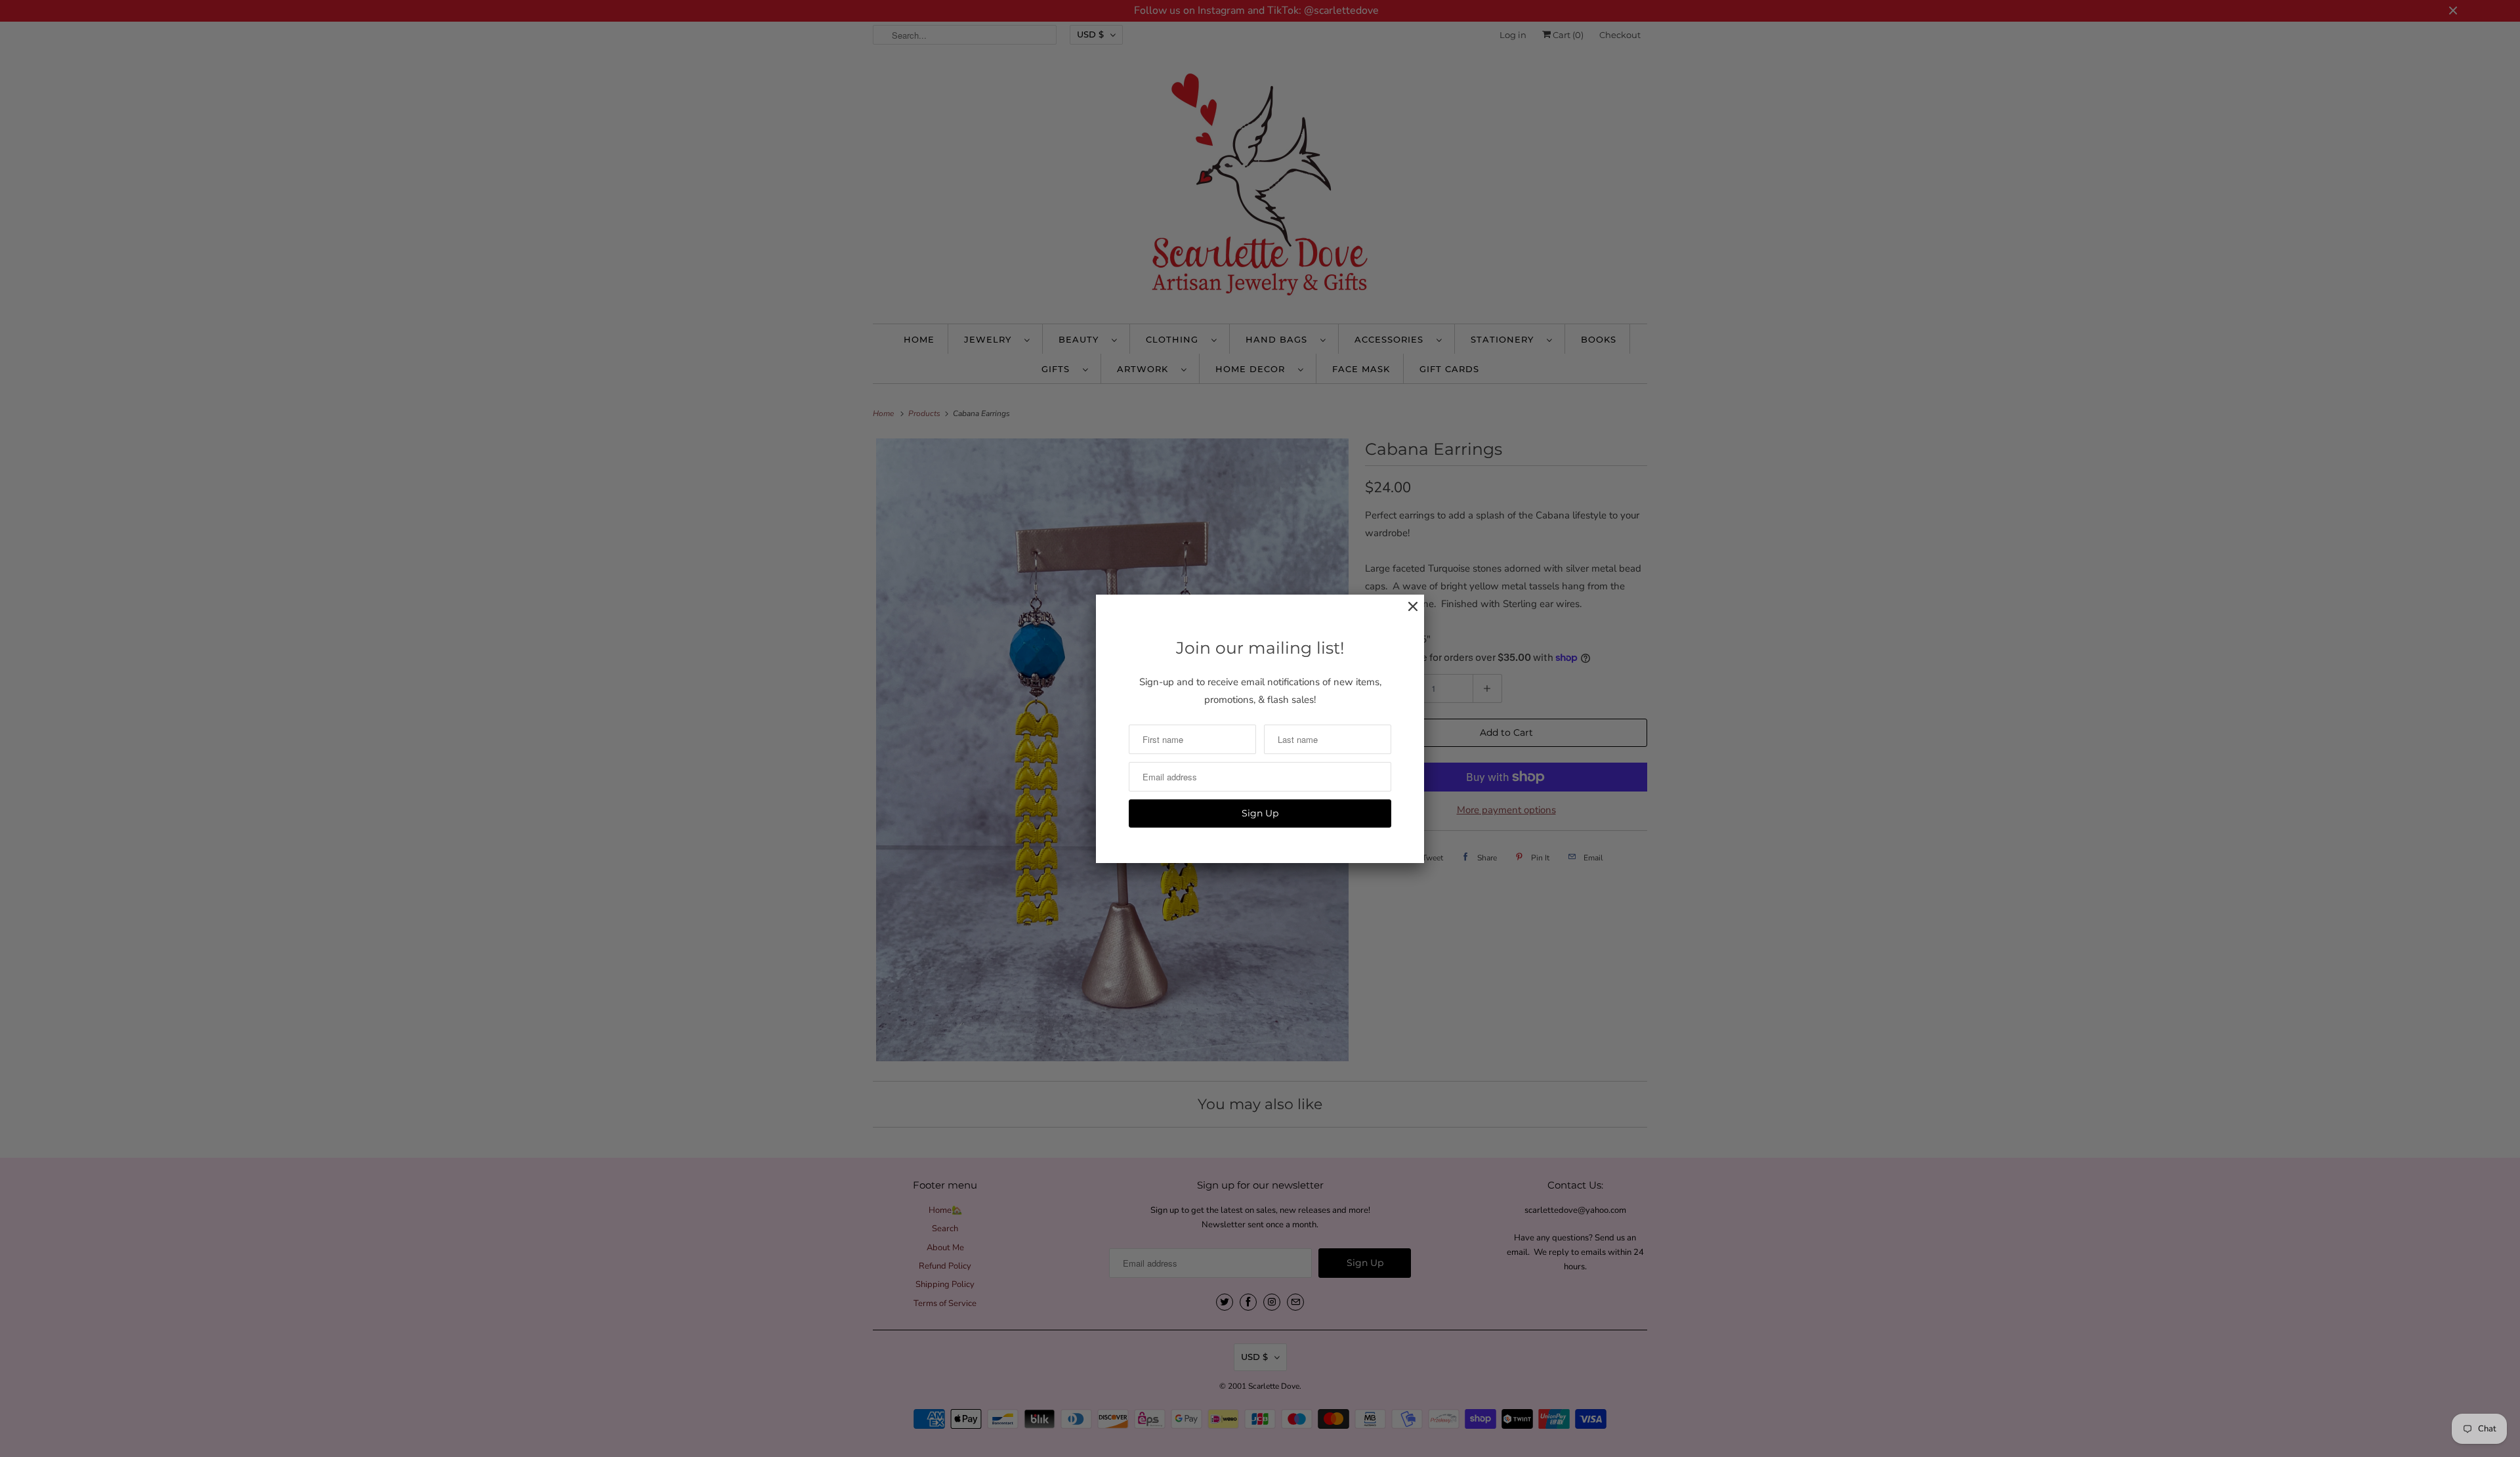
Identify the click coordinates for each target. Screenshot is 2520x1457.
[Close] (1406, 613)
